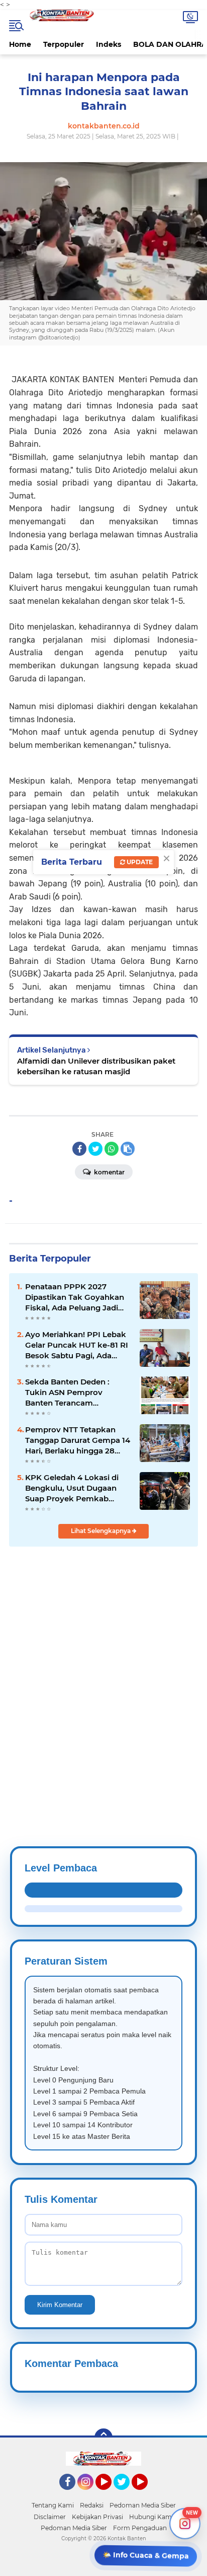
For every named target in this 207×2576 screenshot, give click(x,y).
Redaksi (92, 2505)
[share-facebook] (79, 1149)
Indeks (109, 44)
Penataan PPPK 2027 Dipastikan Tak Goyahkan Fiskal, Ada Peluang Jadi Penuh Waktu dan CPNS (75, 1297)
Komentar (109, 1172)
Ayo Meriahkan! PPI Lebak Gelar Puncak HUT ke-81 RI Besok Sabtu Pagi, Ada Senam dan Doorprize (77, 1345)
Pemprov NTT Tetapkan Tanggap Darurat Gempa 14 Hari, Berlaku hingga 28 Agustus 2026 (78, 1440)
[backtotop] (103, 2438)
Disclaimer (50, 2517)
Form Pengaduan (140, 2528)
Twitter (126, 2494)
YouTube (110, 2494)
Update (139, 862)
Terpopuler (64, 44)
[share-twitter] (95, 1149)
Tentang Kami (53, 2505)
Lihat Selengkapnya (101, 1531)
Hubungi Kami (151, 2517)
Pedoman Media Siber (143, 2505)
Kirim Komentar (60, 2305)
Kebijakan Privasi (97, 2517)
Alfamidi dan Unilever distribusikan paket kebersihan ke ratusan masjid (96, 1066)
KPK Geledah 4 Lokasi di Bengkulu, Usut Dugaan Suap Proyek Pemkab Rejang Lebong (72, 1488)
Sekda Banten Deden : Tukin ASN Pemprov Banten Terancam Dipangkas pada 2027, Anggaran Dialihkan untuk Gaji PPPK (76, 1393)
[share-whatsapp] (112, 1149)
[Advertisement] (103, 1672)
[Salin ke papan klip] (128, 1149)
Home (20, 44)
